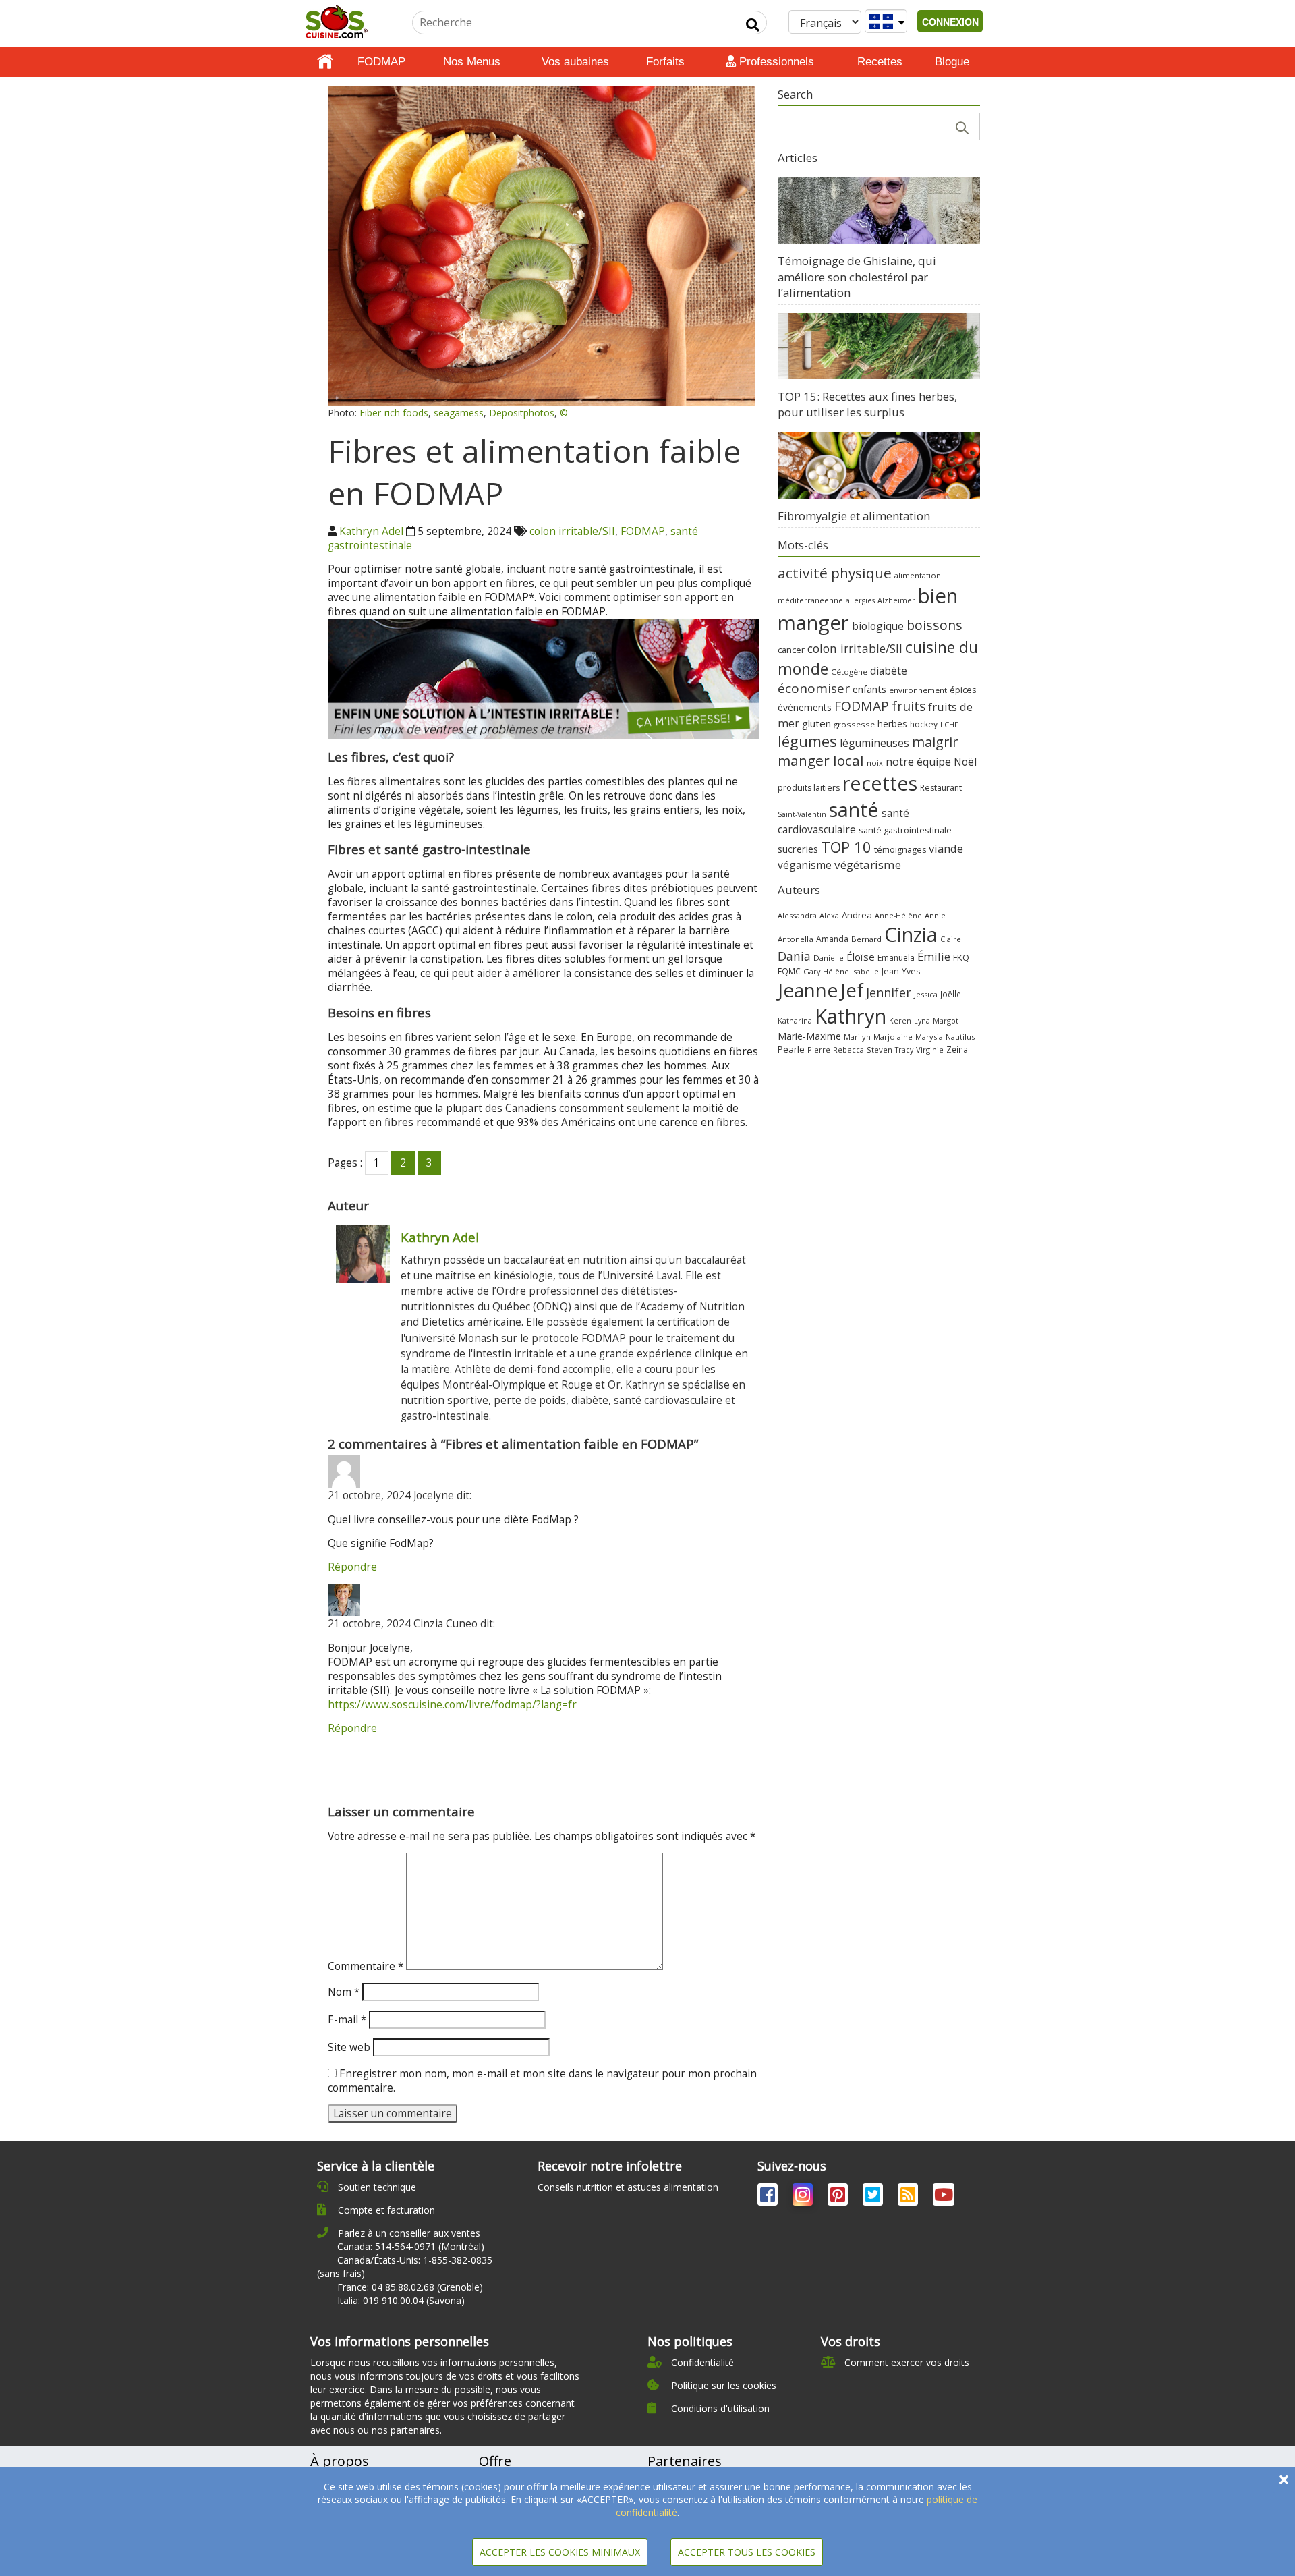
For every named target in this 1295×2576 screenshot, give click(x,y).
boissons (934, 625)
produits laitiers (809, 788)
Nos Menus (472, 62)
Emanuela (896, 958)
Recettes (880, 62)
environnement (918, 690)
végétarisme (868, 865)
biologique (878, 626)
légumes (807, 741)
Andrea (857, 915)
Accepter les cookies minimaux (560, 2552)
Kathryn (851, 1016)
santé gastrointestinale (905, 830)
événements (805, 707)
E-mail (347, 2020)
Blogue (952, 62)
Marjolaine (893, 1037)
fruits (909, 706)
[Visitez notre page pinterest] (839, 2197)
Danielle (829, 958)
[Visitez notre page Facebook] (769, 2197)
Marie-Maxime (809, 1036)
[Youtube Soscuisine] (944, 2197)
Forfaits (665, 62)
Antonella (796, 939)
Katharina (795, 1020)
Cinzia (911, 934)
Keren (900, 1021)
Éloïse (861, 957)
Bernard (866, 939)
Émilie (934, 956)
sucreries (798, 849)
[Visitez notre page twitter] (874, 2197)
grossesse (854, 724)
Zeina (957, 1049)
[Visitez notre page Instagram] (804, 2197)
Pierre (819, 1049)
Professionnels (775, 62)
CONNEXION (950, 22)
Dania (794, 956)
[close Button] (1284, 2480)
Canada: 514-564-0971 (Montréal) (411, 2246)
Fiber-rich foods (394, 413)
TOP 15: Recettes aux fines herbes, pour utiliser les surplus (867, 404)
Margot (946, 1020)
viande (946, 848)
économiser (814, 688)
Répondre (352, 1567)
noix (875, 763)
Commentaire (366, 1966)
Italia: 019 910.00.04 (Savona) (401, 2300)
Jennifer (889, 992)
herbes (892, 724)
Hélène (836, 971)
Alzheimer (896, 600)
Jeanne (808, 990)
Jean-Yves (901, 971)
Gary (812, 971)
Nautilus (960, 1037)
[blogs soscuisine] (909, 2197)
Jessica (926, 994)
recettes (880, 783)
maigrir (935, 742)
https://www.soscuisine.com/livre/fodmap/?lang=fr (452, 1705)
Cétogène (849, 672)
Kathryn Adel (371, 531)
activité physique (835, 573)
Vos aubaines (575, 62)
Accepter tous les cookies (747, 2552)
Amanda (832, 939)
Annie (935, 915)
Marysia (929, 1037)
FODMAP (381, 62)
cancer (791, 650)
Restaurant (941, 788)
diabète (889, 671)
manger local (821, 760)
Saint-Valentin (802, 814)
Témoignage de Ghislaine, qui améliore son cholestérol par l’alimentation (857, 277)
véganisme (805, 865)
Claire (951, 939)
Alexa (829, 915)
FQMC (789, 971)
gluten (816, 723)
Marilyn (857, 1037)
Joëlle (951, 994)
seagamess (459, 413)
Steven (880, 1049)
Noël (965, 762)
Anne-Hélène (898, 916)
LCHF (949, 724)
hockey (924, 724)
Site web (349, 2047)
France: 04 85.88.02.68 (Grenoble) (410, 2287)
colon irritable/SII (572, 531)
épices (963, 690)
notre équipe (918, 762)
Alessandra (797, 915)
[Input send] (753, 25)
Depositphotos (522, 413)
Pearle (791, 1049)
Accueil (325, 62)
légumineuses (874, 743)
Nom (344, 1992)
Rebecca (848, 1049)
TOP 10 (846, 847)
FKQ (961, 957)
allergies (860, 600)
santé (854, 809)
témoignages (900, 850)
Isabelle (865, 972)
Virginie (930, 1049)
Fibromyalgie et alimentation (854, 516)
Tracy (904, 1050)
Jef (852, 990)
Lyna (922, 1021)
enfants (869, 689)
